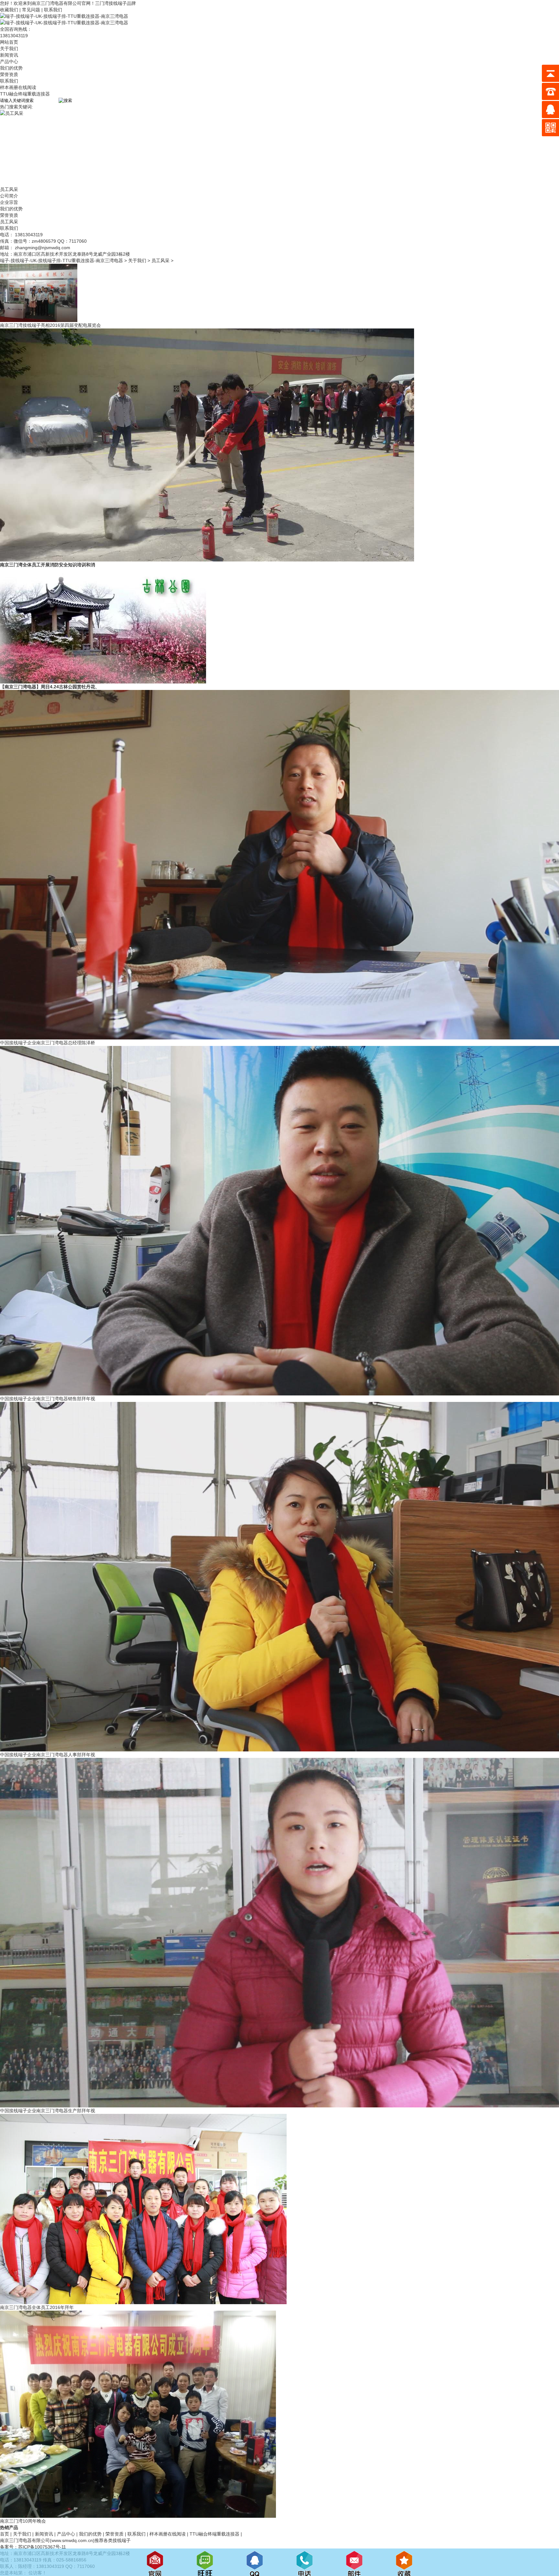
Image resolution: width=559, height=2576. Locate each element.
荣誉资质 (9, 74)
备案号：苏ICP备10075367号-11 (33, 2547)
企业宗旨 (9, 202)
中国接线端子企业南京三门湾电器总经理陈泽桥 (48, 1043)
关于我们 (9, 49)
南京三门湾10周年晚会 (23, 2521)
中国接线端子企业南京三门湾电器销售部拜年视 (48, 1399)
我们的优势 (11, 68)
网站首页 (9, 42)
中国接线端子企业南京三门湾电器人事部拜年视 (48, 1755)
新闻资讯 (9, 55)
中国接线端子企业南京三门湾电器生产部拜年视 (48, 2111)
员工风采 (9, 222)
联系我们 (53, 10)
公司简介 (9, 196)
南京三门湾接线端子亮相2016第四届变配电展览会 (50, 325)
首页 (5, 2534)
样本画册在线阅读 (18, 87)
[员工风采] (155, 113)
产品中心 (9, 61)
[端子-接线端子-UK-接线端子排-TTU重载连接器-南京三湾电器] (64, 16)
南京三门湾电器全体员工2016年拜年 (37, 2307)
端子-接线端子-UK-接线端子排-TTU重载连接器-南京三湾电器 (61, 261)
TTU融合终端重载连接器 (25, 94)
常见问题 (32, 10)
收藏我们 (10, 10)
